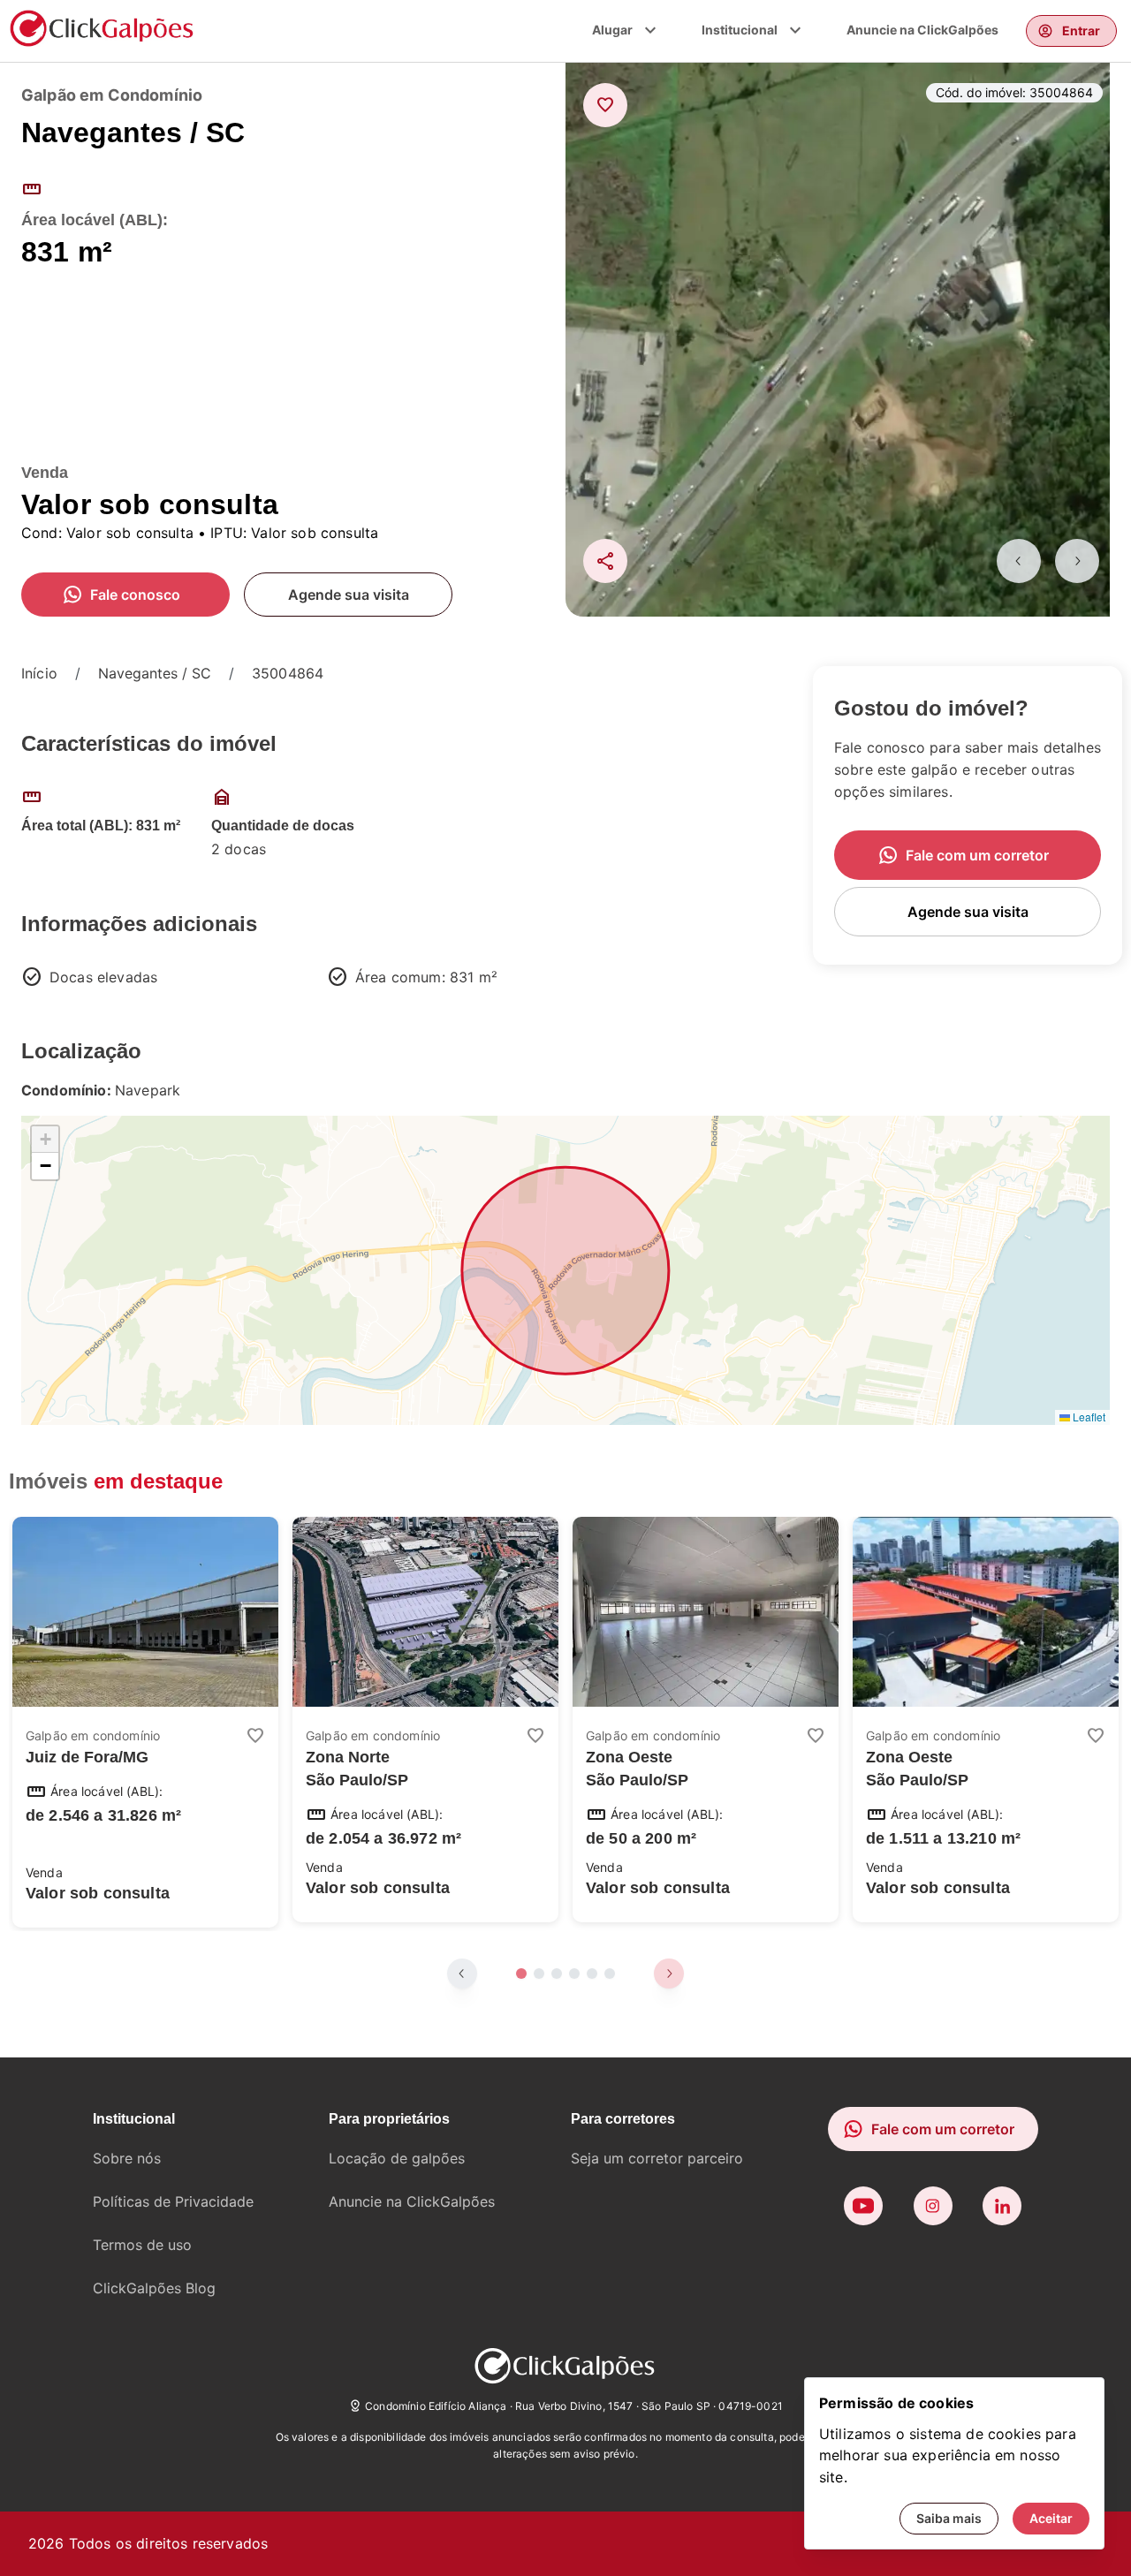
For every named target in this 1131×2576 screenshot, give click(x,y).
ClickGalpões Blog (154, 2288)
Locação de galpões (397, 2158)
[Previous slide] (1019, 561)
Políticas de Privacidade (173, 2201)
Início (39, 673)
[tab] (521, 1974)
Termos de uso (142, 2245)
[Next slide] (1077, 561)
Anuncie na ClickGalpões (922, 30)
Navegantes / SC (155, 673)
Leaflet (1088, 1417)
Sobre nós (127, 2158)
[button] (45, 1140)
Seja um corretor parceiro (657, 2158)
